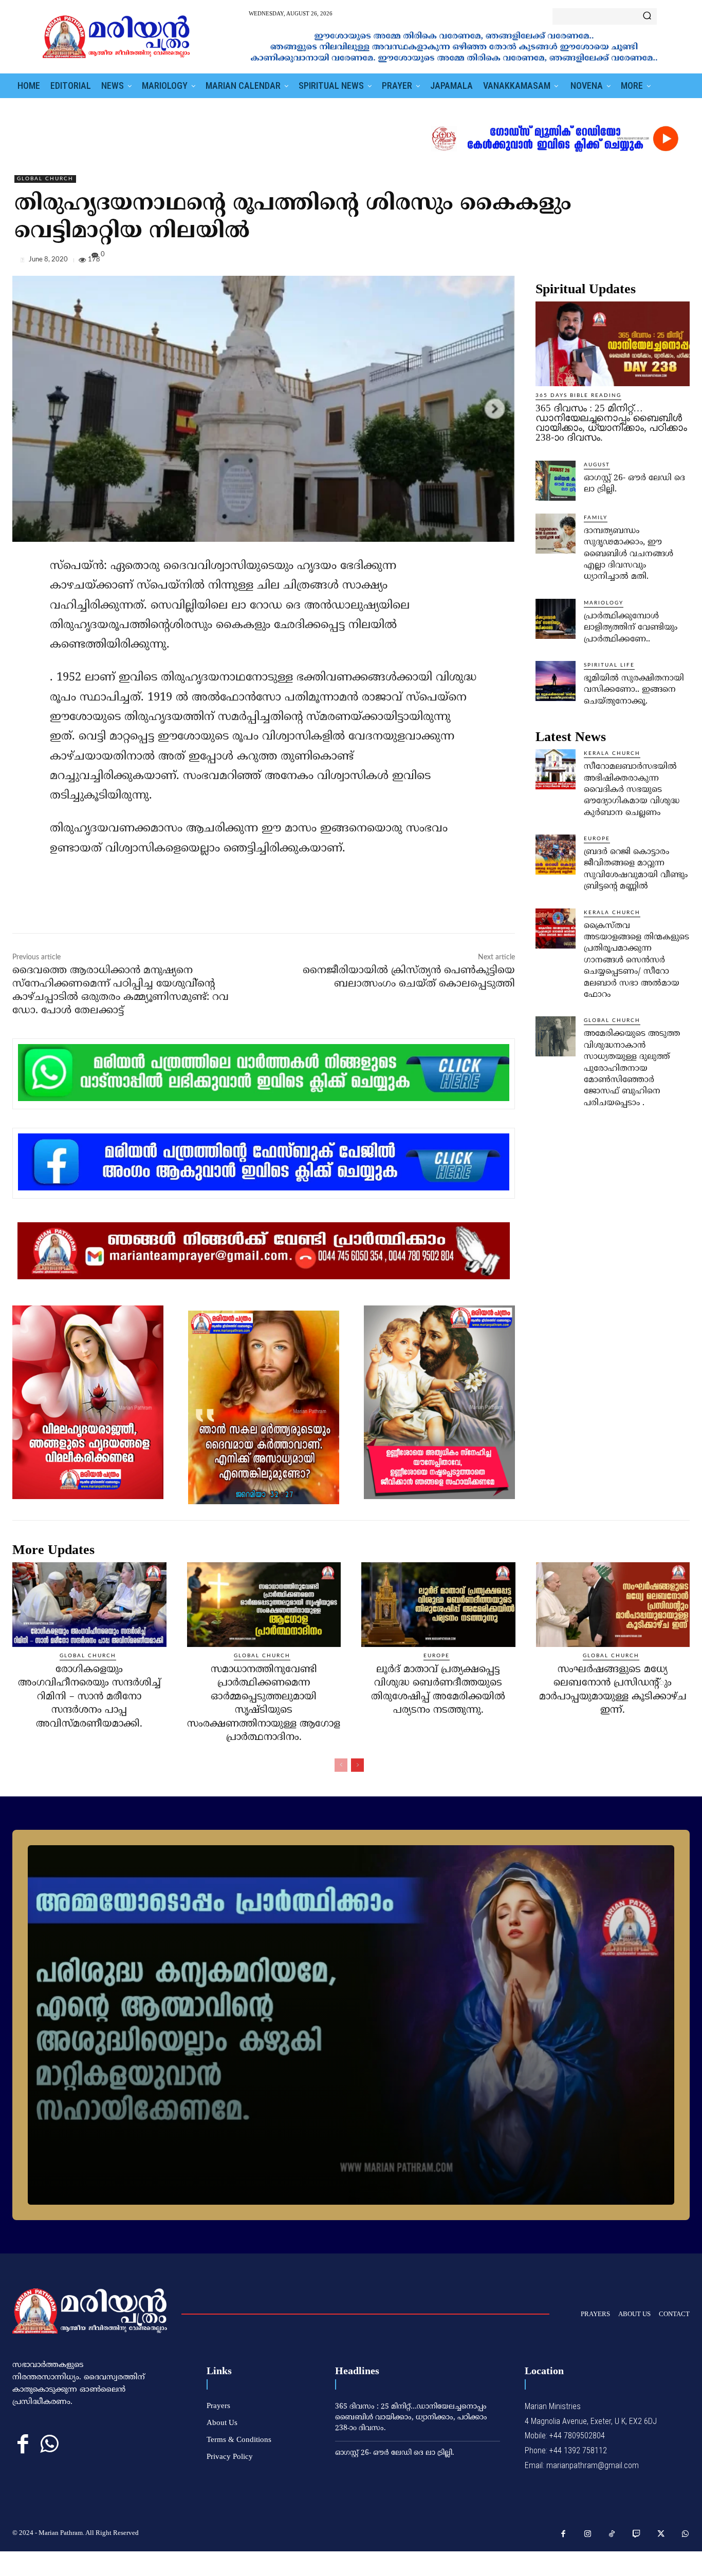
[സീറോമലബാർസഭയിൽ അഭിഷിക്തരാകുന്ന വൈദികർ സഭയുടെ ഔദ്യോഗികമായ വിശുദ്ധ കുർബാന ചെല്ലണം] (556, 769)
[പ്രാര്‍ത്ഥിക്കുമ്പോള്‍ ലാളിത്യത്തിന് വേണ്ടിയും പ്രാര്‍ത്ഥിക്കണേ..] (556, 619)
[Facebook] (608, 262)
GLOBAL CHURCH (45, 179)
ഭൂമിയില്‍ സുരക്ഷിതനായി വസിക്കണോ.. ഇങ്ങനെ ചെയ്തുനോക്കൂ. (634, 690)
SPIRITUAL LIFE (609, 665)
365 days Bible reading (578, 395)
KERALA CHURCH (612, 753)
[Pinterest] (656, 262)
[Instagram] (588, 2534)
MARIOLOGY (604, 603)
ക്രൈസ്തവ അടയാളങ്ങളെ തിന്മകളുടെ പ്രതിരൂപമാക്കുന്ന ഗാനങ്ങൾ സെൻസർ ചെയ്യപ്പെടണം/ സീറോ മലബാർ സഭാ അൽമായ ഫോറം (636, 960)
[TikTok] (612, 2534)
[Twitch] (637, 2534)
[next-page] (357, 1765)
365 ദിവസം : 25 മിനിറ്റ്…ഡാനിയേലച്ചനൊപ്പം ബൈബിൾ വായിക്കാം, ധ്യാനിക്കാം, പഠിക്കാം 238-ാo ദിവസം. (611, 423)
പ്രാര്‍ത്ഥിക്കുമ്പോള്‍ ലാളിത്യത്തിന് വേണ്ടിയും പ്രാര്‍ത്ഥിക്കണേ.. (631, 628)
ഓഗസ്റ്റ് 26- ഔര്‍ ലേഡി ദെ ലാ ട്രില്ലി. (395, 2453)
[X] (632, 262)
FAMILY (596, 518)
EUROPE (597, 839)
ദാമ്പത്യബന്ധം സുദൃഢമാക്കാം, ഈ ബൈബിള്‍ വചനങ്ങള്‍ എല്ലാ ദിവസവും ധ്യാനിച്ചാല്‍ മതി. (629, 554)
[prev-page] (341, 1765)
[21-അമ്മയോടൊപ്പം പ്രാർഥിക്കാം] (351, 2025)
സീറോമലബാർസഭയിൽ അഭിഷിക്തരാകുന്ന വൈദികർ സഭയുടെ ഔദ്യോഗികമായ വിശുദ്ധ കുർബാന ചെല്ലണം (632, 790)
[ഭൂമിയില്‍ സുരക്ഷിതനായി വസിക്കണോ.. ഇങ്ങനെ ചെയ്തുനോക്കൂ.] (556, 681)
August (597, 465)
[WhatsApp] (679, 262)
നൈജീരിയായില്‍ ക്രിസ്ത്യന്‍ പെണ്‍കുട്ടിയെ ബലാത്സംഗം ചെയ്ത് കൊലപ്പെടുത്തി (409, 978)
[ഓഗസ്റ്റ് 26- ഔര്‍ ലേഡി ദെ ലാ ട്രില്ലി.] (556, 481)
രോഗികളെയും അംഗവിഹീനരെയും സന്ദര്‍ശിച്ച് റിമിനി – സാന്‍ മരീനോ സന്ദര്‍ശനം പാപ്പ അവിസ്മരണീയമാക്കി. (89, 1697)
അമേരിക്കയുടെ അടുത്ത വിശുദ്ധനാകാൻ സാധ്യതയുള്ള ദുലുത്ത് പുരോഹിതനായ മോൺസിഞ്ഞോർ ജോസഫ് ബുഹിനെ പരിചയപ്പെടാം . (632, 1068)
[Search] (647, 16)
